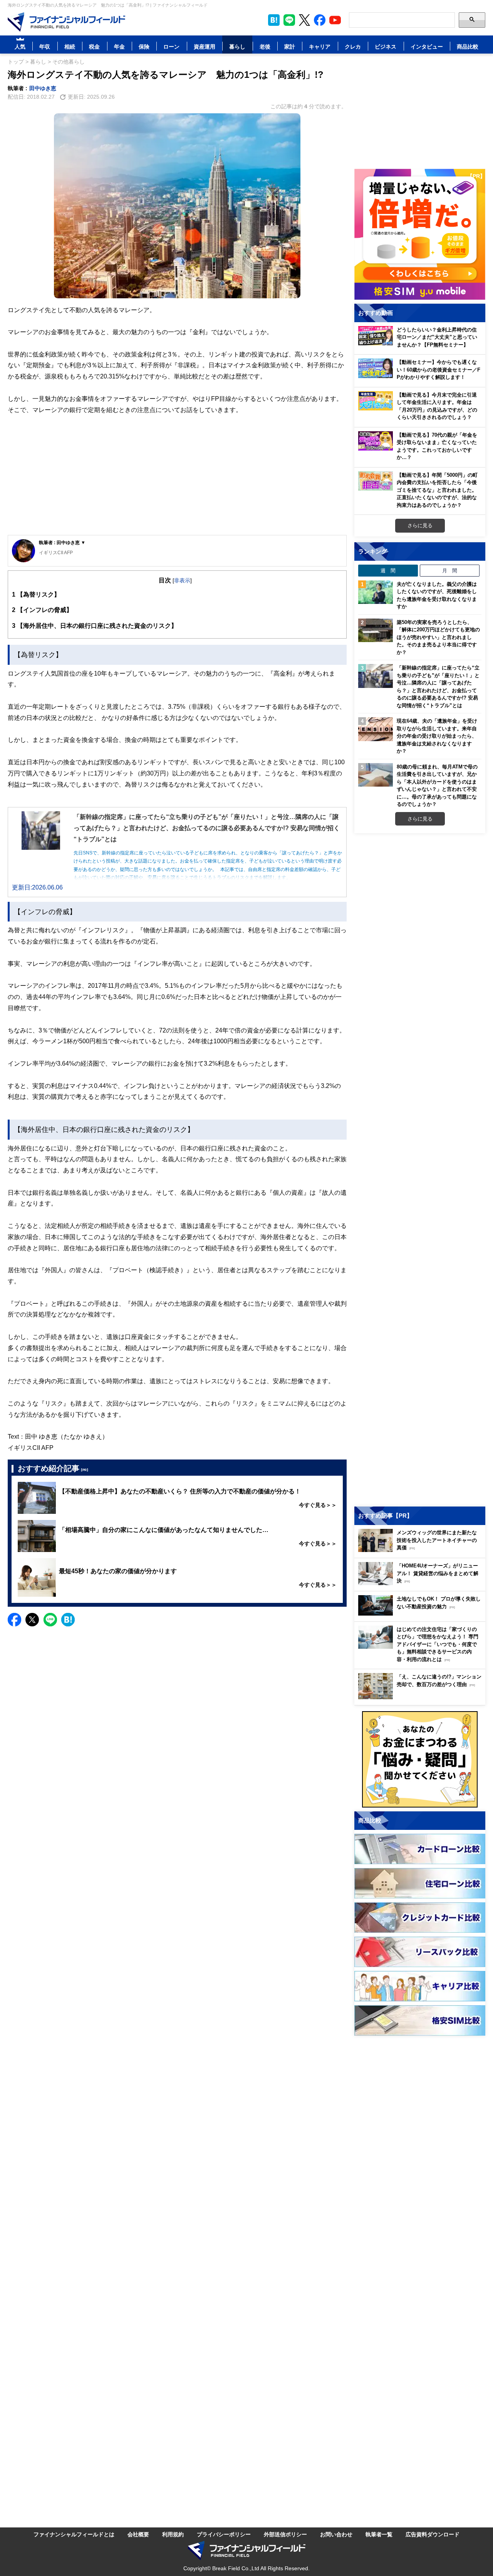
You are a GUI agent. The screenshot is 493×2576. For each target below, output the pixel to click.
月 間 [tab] (450, 570)
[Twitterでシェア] (32, 1620)
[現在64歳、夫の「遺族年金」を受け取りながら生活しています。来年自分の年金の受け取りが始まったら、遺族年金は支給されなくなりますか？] (376, 729)
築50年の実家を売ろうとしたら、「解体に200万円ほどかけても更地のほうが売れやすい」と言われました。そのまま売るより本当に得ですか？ (438, 637)
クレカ (353, 46)
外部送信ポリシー (285, 2534)
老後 (265, 46)
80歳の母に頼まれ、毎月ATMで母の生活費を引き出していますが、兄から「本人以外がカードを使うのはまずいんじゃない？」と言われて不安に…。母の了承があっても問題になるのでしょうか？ (437, 785)
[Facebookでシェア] (14, 1620)
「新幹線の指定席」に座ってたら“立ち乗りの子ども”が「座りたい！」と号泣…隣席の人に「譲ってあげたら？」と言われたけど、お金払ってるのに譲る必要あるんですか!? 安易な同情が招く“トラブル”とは (438, 686)
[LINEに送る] (50, 1620)
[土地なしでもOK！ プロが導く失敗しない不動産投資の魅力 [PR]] (422, 1613)
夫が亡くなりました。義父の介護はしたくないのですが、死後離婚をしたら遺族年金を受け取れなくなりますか (437, 595)
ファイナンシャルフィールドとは (74, 2534)
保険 (144, 46)
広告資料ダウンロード (433, 2534)
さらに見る (420, 525)
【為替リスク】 (36, 594)
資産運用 (205, 46)
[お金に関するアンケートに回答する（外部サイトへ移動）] (420, 1759)
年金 (119, 46)
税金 (94, 46)
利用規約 (173, 2534)
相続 (70, 46)
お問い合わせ (336, 2534)
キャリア (320, 46)
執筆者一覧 (379, 2534)
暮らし (237, 46)
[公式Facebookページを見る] (320, 20)
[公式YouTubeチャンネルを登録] (335, 20)
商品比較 (468, 46)
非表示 (182, 580)
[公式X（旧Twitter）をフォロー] (304, 20)
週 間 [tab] (388, 570)
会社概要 (138, 2534)
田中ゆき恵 (43, 88)
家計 (290, 46)
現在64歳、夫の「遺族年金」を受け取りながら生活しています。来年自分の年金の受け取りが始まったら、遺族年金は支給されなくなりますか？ (437, 736)
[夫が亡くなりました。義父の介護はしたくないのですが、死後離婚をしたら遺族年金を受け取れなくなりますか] (376, 592)
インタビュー (427, 46)
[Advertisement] (177, 475)
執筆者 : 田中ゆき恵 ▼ (62, 542)
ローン (171, 46)
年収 (45, 46)
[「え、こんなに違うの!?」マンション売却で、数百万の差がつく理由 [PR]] (422, 1697)
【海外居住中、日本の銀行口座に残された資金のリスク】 (95, 626)
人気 (20, 46)
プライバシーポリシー (224, 2534)
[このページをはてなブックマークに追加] (274, 20)
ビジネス (386, 46)
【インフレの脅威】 (42, 610)
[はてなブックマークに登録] (68, 1620)
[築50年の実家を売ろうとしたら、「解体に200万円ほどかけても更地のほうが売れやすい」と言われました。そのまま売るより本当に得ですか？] (376, 631)
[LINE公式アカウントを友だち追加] (289, 20)
